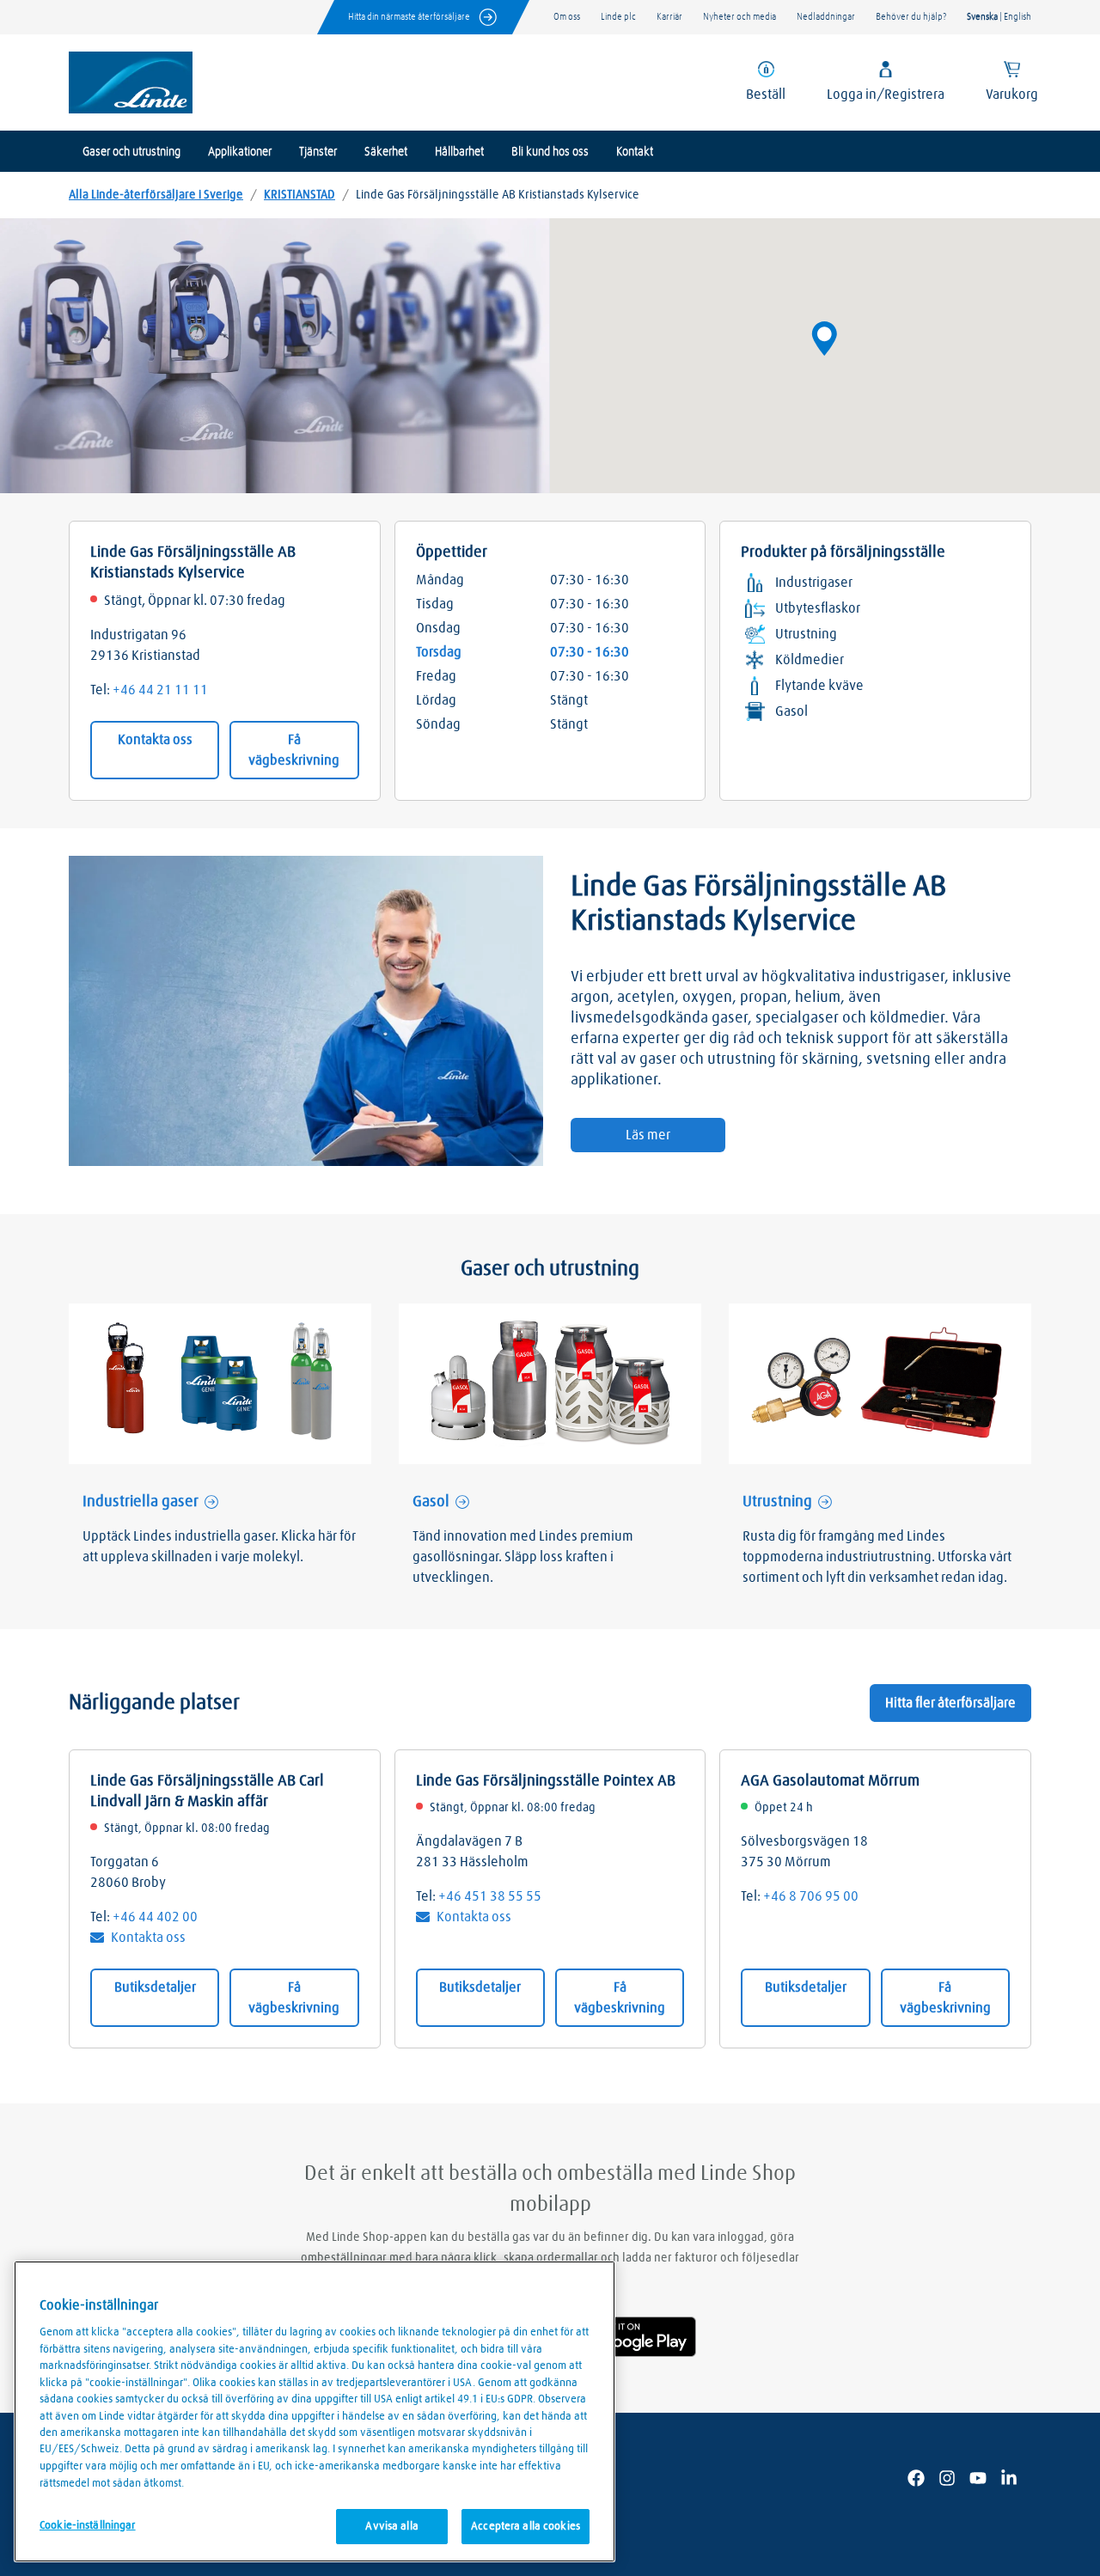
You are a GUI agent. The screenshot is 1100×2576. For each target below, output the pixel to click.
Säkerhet (386, 152)
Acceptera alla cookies (526, 2527)
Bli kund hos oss (550, 152)
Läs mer (648, 1135)
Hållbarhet (459, 152)
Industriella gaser (141, 1502)
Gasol (431, 1502)
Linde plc (618, 17)
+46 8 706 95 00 (811, 1896)
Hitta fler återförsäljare (950, 1703)
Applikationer (240, 152)
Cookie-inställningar (88, 2526)
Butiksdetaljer (155, 1987)
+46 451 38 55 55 (490, 1896)
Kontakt (635, 152)
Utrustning (777, 1502)
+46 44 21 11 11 (160, 690)
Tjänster (318, 152)
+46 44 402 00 (155, 1917)
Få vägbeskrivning (294, 750)
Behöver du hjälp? (911, 17)
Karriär (669, 17)
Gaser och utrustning (131, 152)
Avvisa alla (391, 2527)
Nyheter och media (739, 17)
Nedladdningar (826, 17)
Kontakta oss (155, 740)
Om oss (567, 17)
